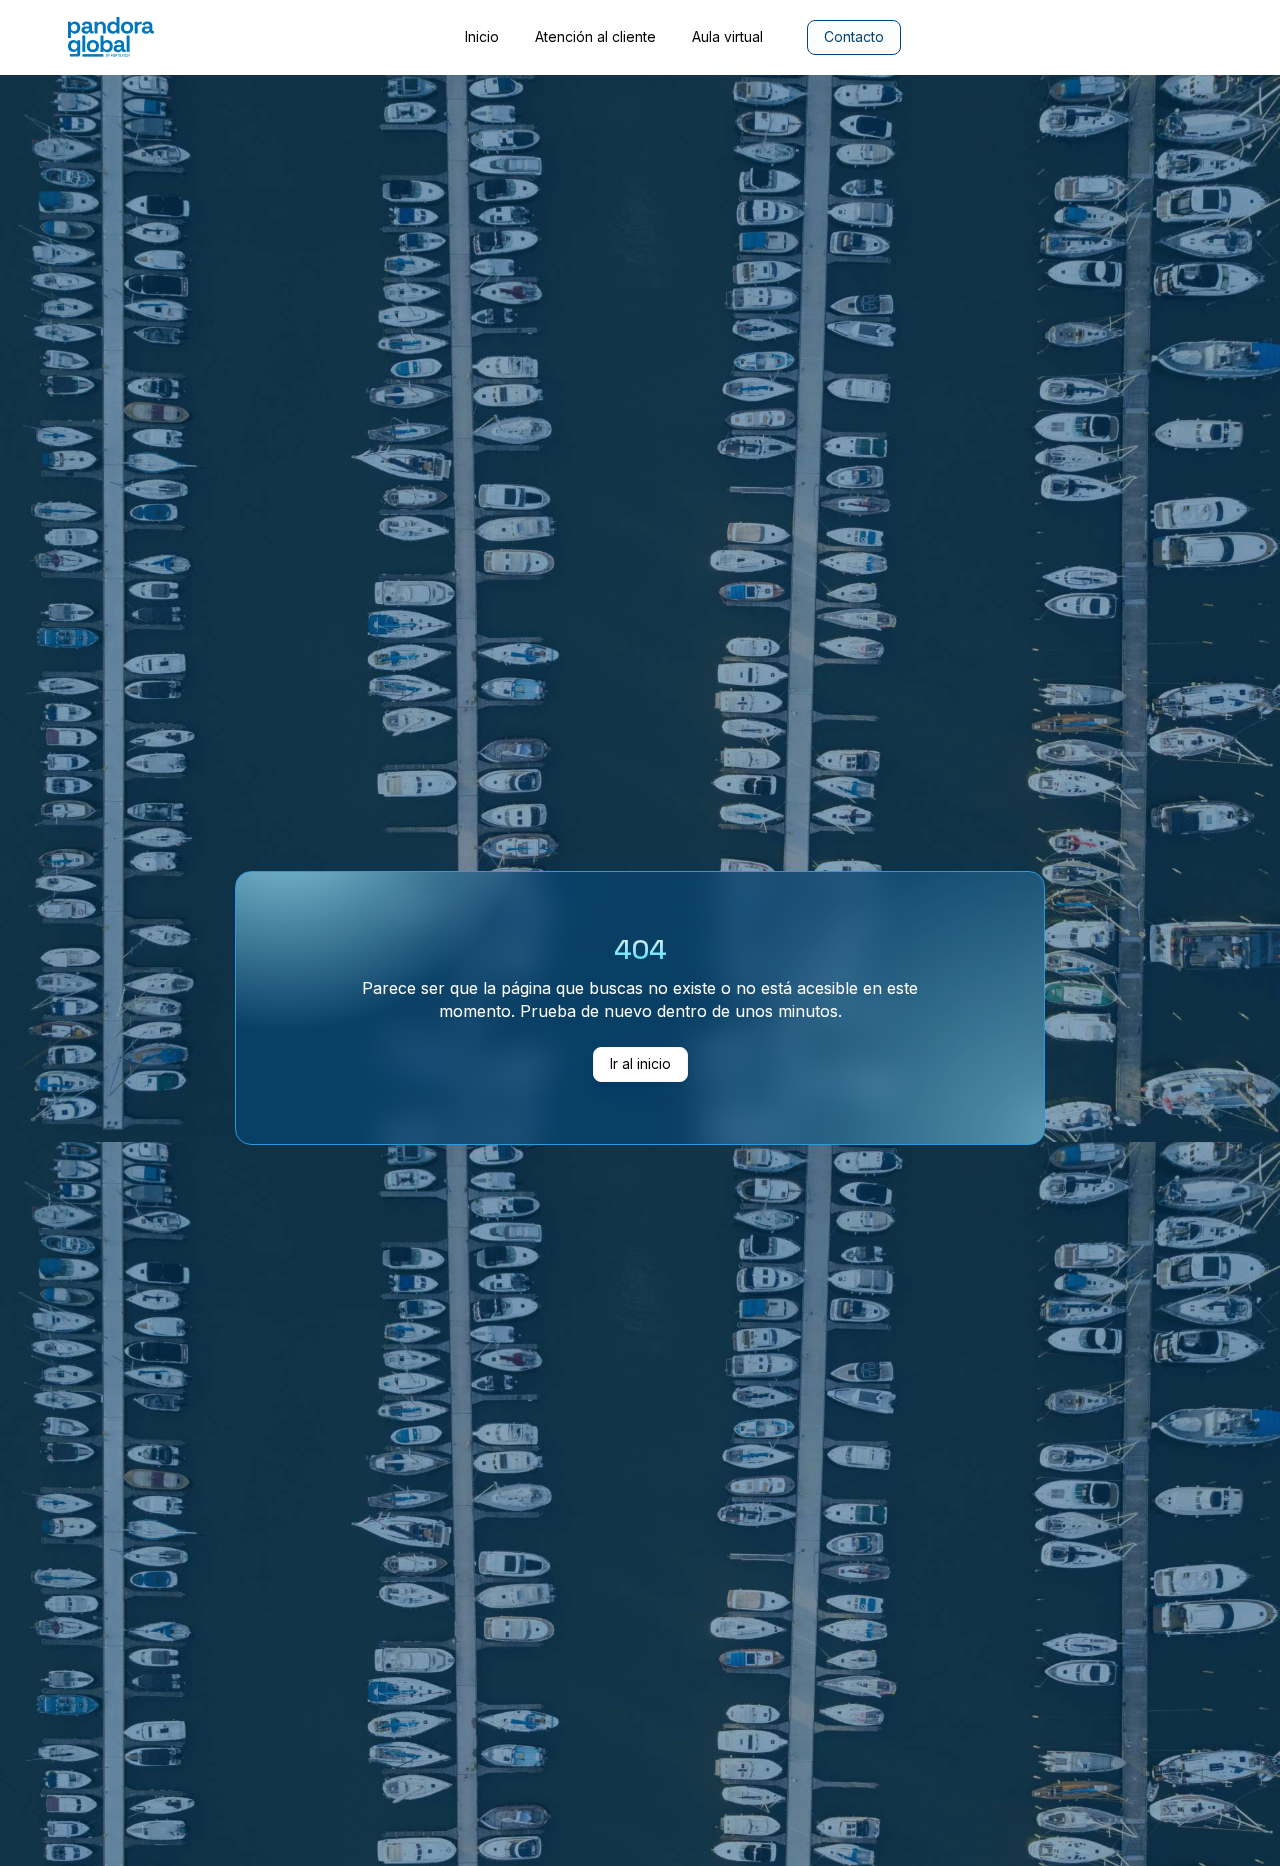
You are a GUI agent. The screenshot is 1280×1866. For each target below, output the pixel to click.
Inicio (482, 37)
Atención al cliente (595, 37)
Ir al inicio (640, 1063)
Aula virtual (727, 37)
